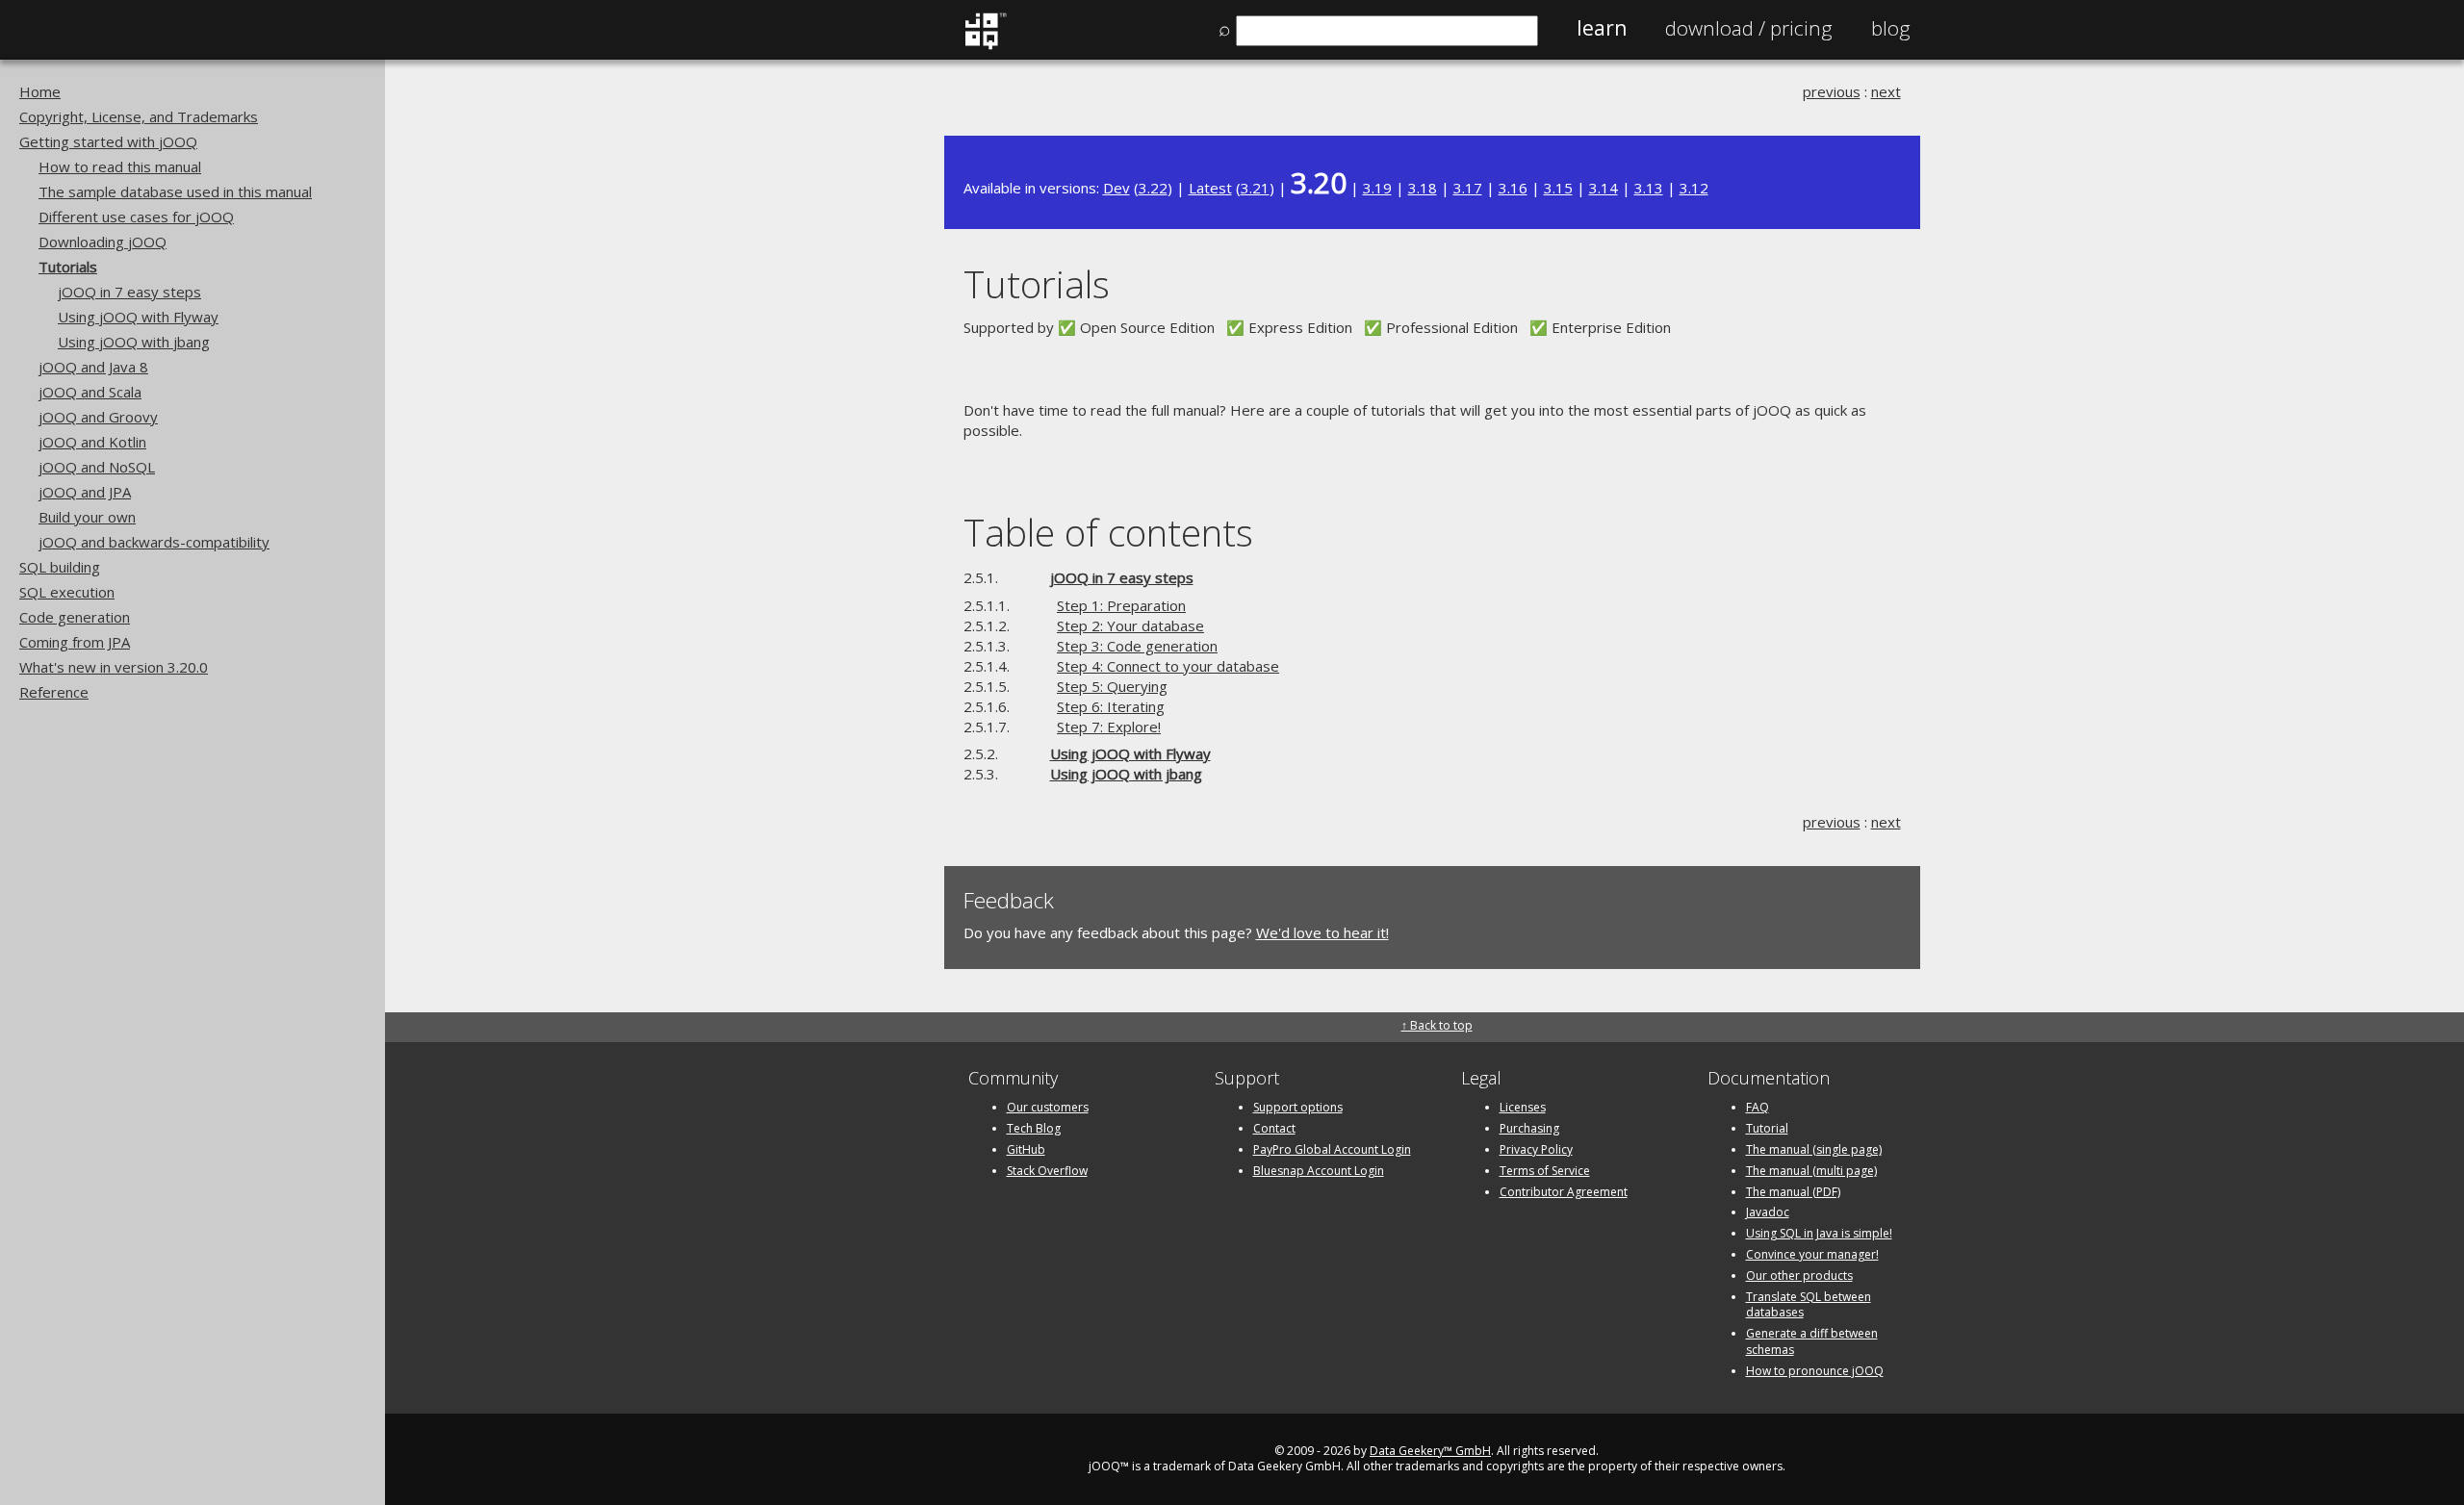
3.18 (1423, 188)
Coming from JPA (75, 642)
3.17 (1468, 188)
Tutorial (1767, 1128)
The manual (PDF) (1793, 1192)
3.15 (1558, 188)
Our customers (1048, 1107)
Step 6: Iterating (1111, 706)
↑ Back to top (1437, 1025)
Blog (1891, 28)
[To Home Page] (985, 45)
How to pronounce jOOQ (1815, 1371)
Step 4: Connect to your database (1168, 666)
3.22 (1153, 188)
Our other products (1799, 1275)
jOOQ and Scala (90, 392)
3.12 (1694, 188)
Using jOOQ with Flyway (138, 317)
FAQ (1758, 1107)
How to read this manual (120, 166)
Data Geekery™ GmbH (1430, 1451)
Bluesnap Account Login (1319, 1171)
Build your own (87, 517)
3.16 (1513, 188)
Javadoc (1768, 1212)
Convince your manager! (1812, 1254)
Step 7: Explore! (1109, 727)
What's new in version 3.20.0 (114, 667)
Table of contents (1108, 532)
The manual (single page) (1814, 1149)
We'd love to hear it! (1322, 932)
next (1886, 91)
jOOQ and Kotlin (92, 442)
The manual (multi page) (1811, 1171)
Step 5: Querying (1112, 686)
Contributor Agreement (1564, 1192)
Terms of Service (1545, 1171)
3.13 (1649, 188)
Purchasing (1529, 1128)
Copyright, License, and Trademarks (139, 116)
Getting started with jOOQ (108, 141)
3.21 (1255, 188)
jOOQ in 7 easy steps (129, 292)
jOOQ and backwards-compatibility (154, 542)
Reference (54, 692)
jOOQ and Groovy (98, 417)
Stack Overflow (1047, 1171)
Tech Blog (1034, 1128)
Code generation (75, 617)
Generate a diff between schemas (1812, 1341)
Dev (1116, 188)
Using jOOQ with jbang (134, 342)
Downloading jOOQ (103, 242)
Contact (1274, 1128)
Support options (1298, 1107)
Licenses (1523, 1107)
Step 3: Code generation (1137, 646)
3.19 (1377, 188)
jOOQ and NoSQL (97, 467)
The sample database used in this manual (175, 191)
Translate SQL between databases (1809, 1305)
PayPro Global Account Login (1332, 1149)
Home (40, 91)
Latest (1210, 188)
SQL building (60, 567)
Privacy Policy (1536, 1149)
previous (1832, 91)
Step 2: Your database (1130, 625)
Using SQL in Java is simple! (1819, 1233)
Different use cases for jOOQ (136, 217)
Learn (1602, 28)
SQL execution (67, 592)
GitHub (1026, 1149)
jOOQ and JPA (85, 492)
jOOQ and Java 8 (93, 367)
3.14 (1604, 188)
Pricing (1749, 28)
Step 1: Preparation (1121, 605)
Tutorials (68, 267)
